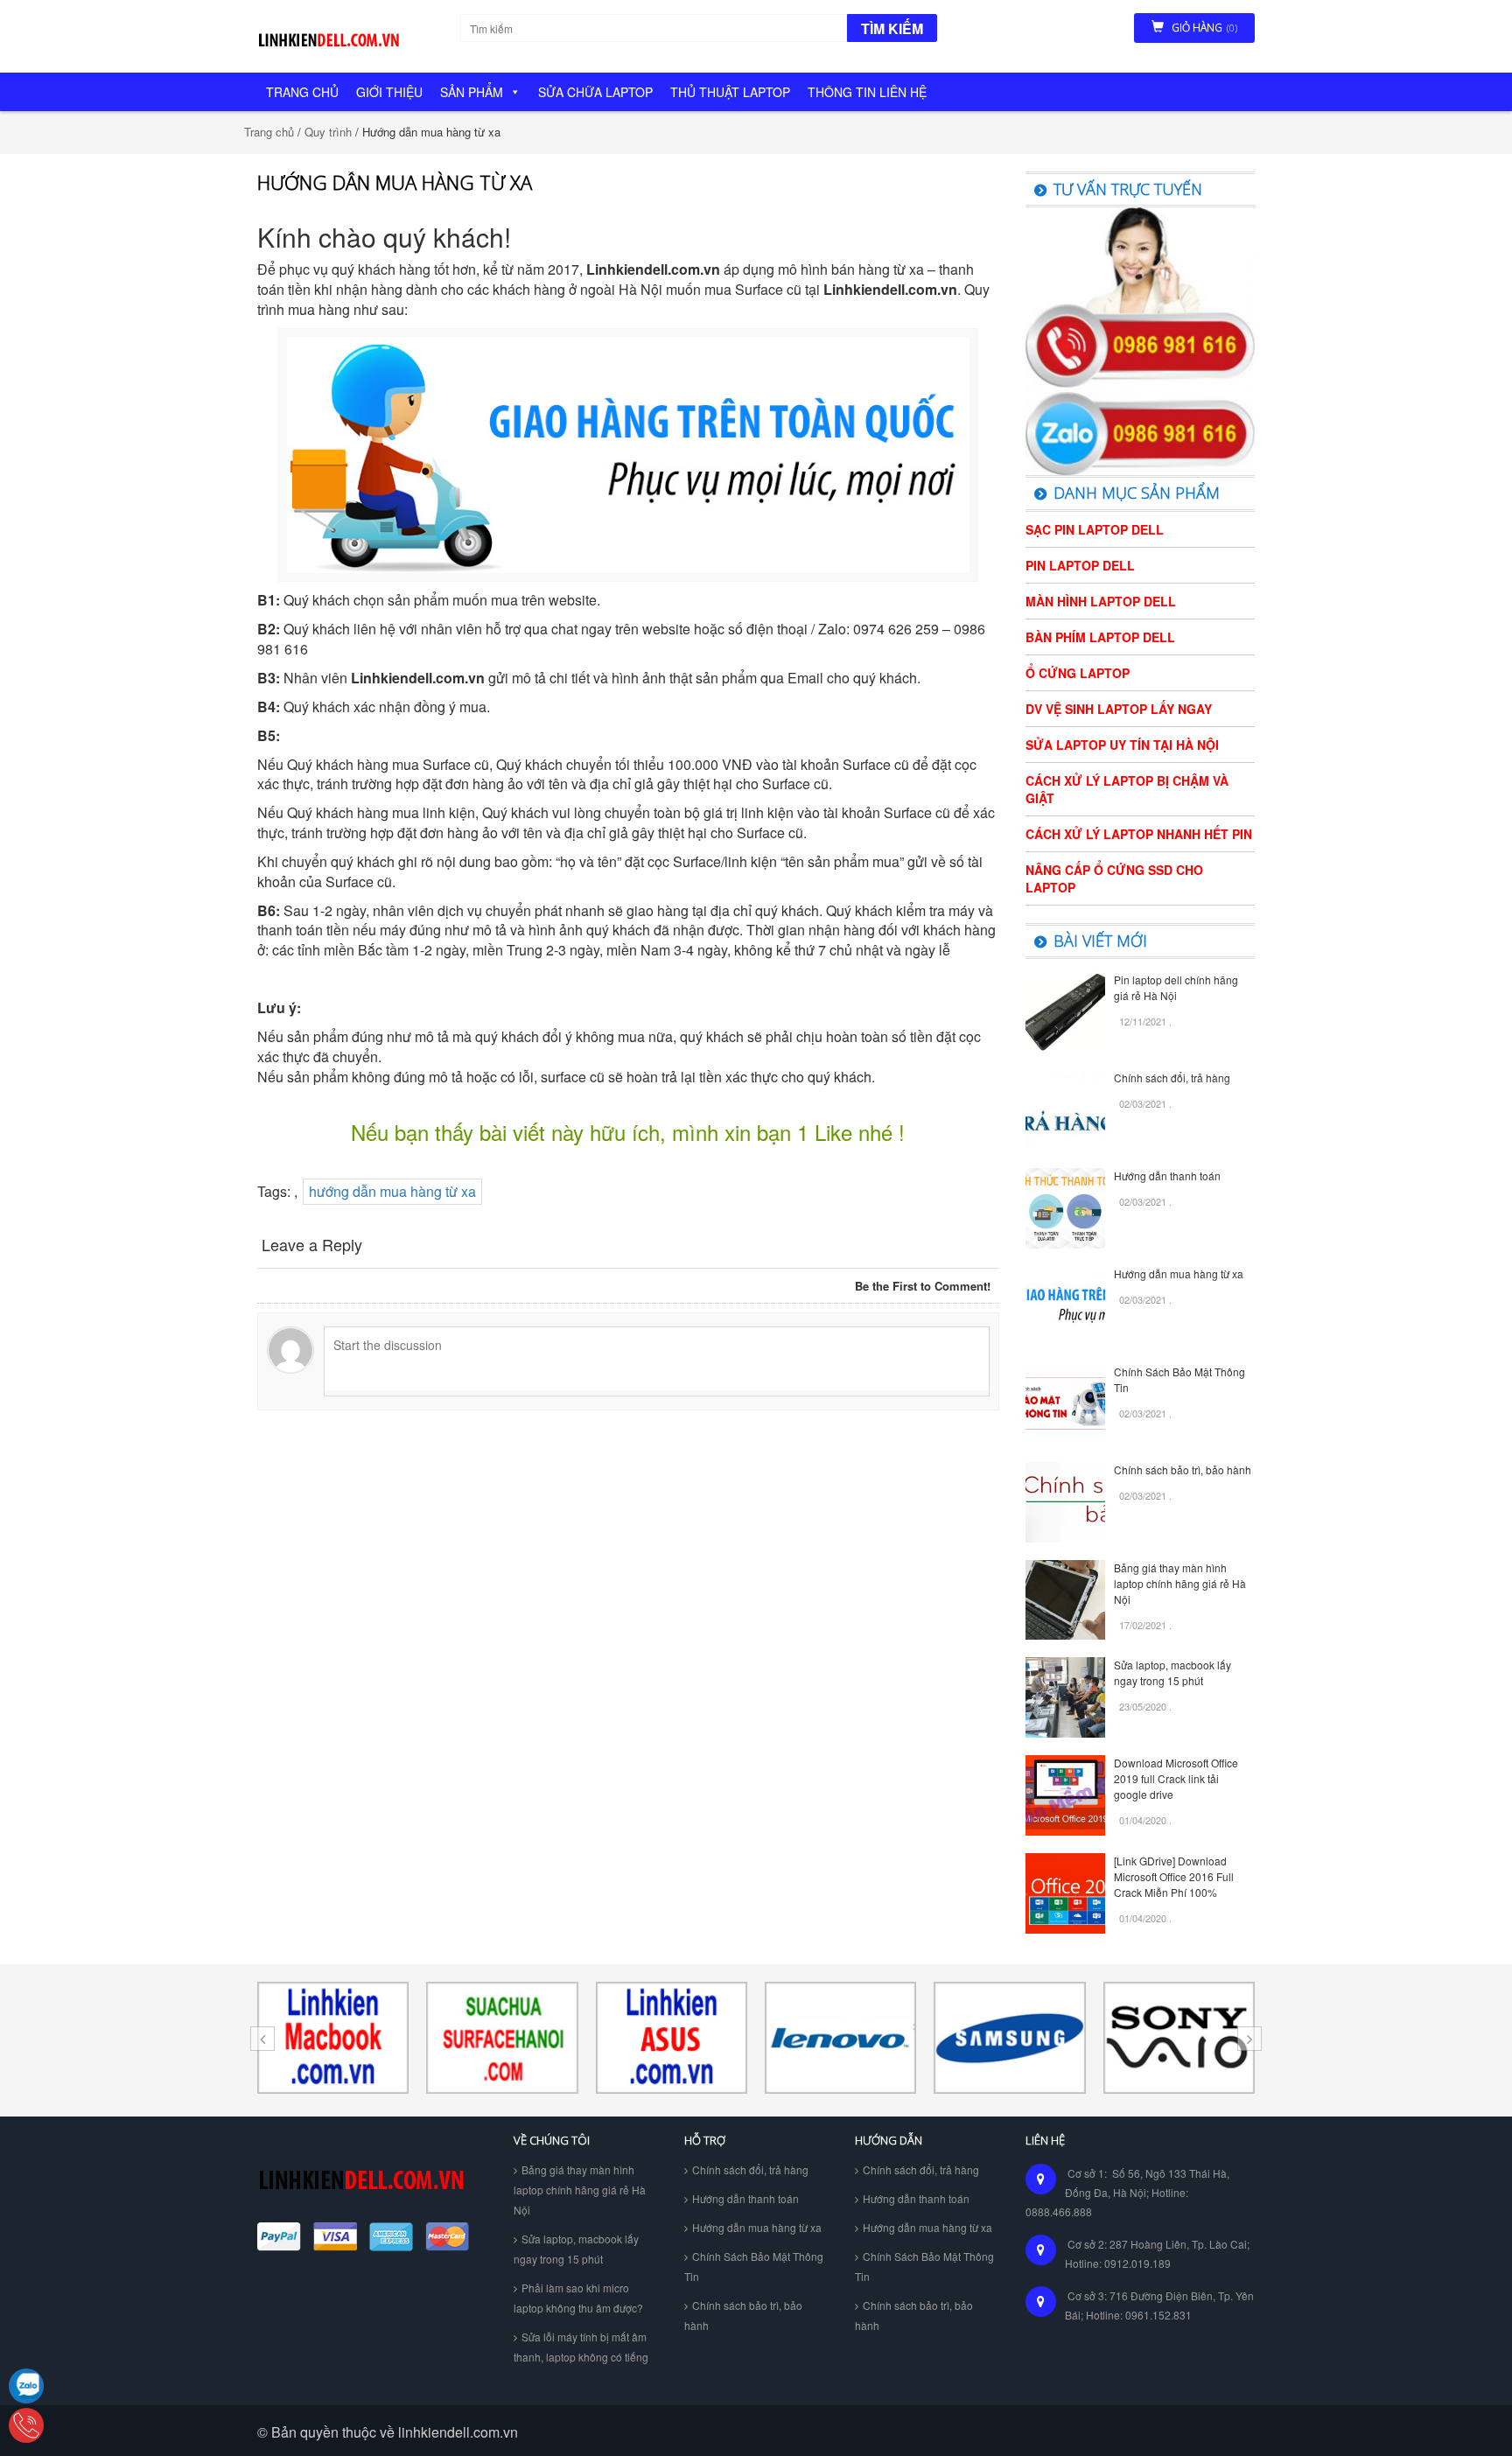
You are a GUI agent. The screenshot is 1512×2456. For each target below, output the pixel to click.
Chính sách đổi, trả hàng (1172, 1078)
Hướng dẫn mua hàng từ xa (1179, 1273)
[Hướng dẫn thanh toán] (1066, 1206)
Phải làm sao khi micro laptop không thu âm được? (578, 2298)
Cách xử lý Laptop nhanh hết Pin (1139, 834)
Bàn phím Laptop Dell (1100, 637)
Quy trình (328, 132)
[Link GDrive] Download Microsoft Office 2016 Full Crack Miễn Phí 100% (1174, 1876)
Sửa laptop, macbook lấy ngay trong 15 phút (1172, 1672)
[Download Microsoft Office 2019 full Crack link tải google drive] (1066, 1793)
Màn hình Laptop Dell (1101, 601)
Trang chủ (302, 92)
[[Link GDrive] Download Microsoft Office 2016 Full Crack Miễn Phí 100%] (1066, 1891)
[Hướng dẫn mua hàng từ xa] (1066, 1304)
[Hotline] (26, 2425)
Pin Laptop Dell (1080, 565)
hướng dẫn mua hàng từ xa (392, 1191)
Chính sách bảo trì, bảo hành (1183, 1469)
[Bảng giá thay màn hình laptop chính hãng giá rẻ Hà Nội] (1066, 1598)
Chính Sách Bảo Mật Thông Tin (754, 2266)
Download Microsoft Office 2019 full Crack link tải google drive (1176, 1778)
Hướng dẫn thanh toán (1167, 1176)
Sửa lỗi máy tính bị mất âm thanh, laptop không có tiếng (581, 2347)
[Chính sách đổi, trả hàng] (1066, 1108)
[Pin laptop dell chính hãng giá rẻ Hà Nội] (1066, 1010)
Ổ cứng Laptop (1078, 673)
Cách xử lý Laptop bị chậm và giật (1127, 789)
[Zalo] (26, 2386)
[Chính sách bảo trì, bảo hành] (1066, 1500)
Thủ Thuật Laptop (730, 92)
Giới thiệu (389, 92)
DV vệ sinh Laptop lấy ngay (1119, 709)
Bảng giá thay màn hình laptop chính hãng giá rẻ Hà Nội (1180, 1583)
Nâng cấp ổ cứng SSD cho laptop (1114, 878)
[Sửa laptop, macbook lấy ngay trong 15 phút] (1066, 1696)
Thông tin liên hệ (867, 92)
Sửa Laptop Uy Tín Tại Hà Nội (1122, 745)
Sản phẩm (472, 92)
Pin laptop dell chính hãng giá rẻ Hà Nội (1176, 987)
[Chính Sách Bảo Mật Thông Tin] (1066, 1402)
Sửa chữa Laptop (595, 92)
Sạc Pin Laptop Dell (1095, 529)
